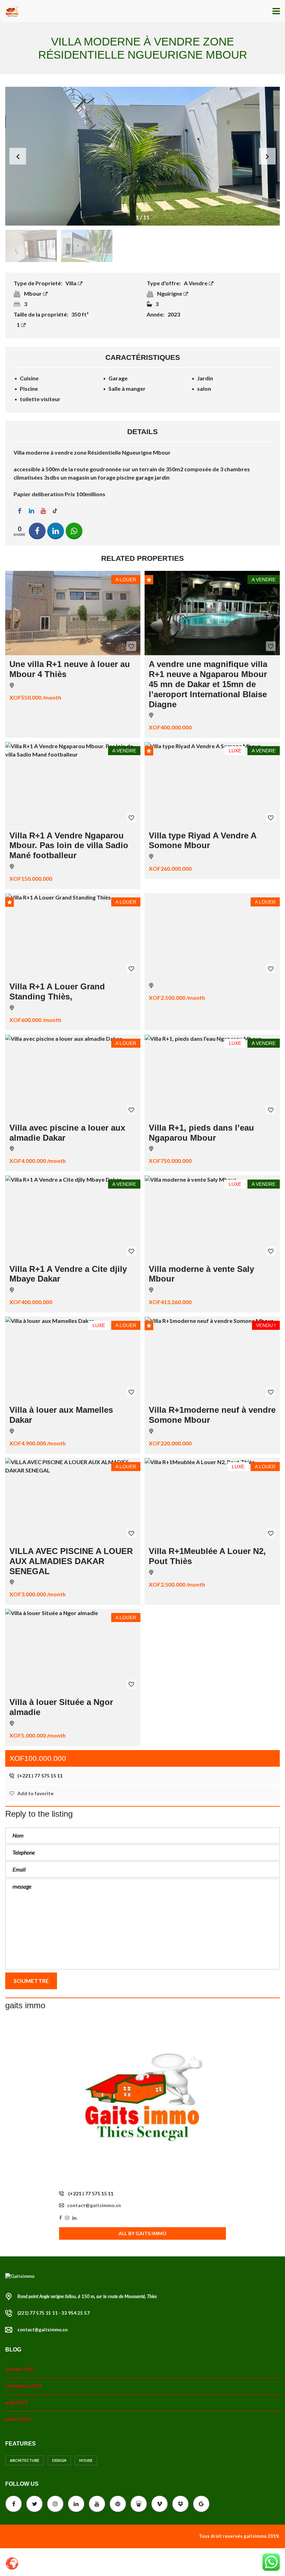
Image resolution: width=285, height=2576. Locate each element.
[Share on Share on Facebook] (37, 531)
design (59, 2460)
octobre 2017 (20, 2369)
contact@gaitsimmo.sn (94, 2205)
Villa (71, 283)
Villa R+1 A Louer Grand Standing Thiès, (57, 991)
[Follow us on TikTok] (55, 511)
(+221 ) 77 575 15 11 (39, 1776)
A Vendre (196, 283)
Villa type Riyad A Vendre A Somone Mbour (202, 841)
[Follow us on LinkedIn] (31, 511)
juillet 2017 (18, 2419)
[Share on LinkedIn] (56, 531)
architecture (25, 2460)
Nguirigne (170, 293)
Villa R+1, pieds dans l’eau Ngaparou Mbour (201, 1133)
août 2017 (16, 2402)
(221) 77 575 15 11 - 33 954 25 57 (54, 2313)
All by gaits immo (142, 2233)
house (86, 2460)
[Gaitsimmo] (10, 11)
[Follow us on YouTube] (43, 511)
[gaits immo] (142, 2102)
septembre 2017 (23, 2386)
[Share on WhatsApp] (74, 531)
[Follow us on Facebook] (19, 511)
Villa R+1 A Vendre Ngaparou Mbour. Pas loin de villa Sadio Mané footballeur (69, 846)
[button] (267, 156)
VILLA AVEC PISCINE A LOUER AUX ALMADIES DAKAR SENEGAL (71, 1561)
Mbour (33, 293)
